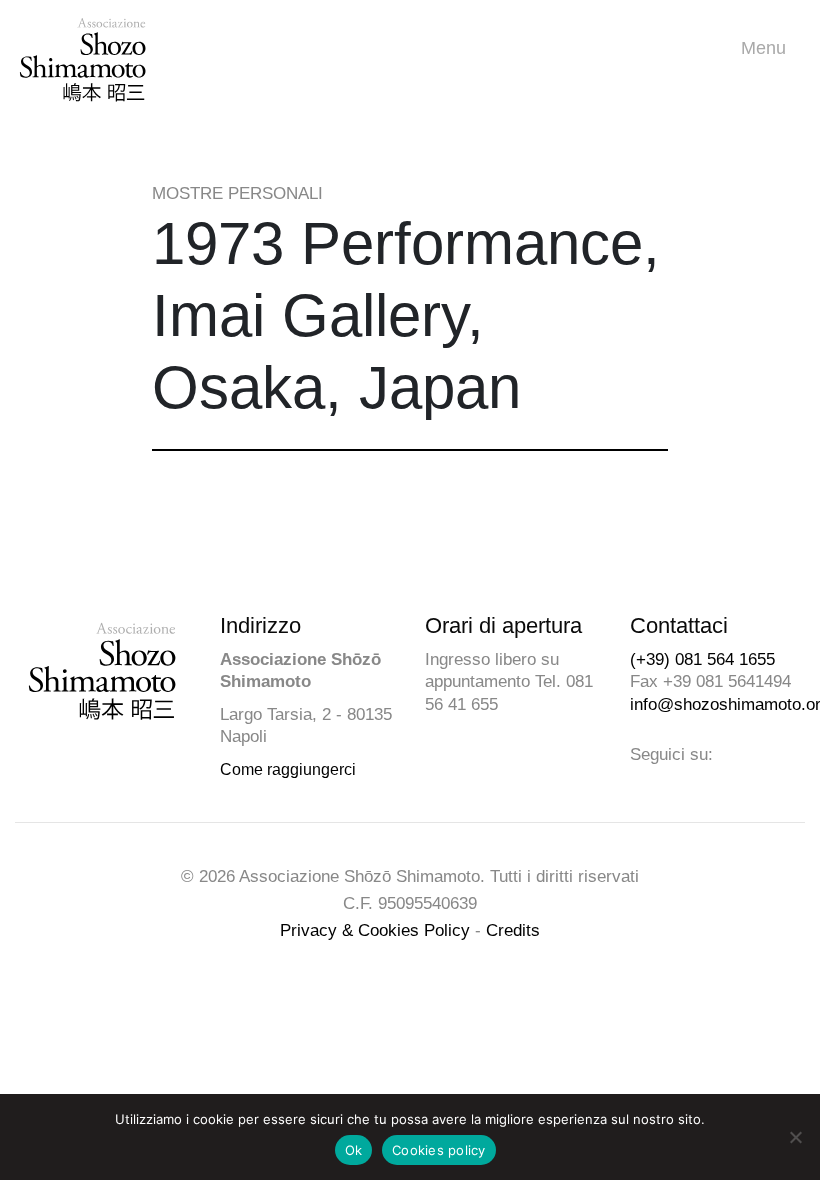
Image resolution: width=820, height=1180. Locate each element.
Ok (354, 1150)
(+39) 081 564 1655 (702, 659)
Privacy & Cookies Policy (375, 930)
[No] (795, 1137)
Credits (513, 930)
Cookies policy (439, 1150)
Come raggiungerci (288, 769)
